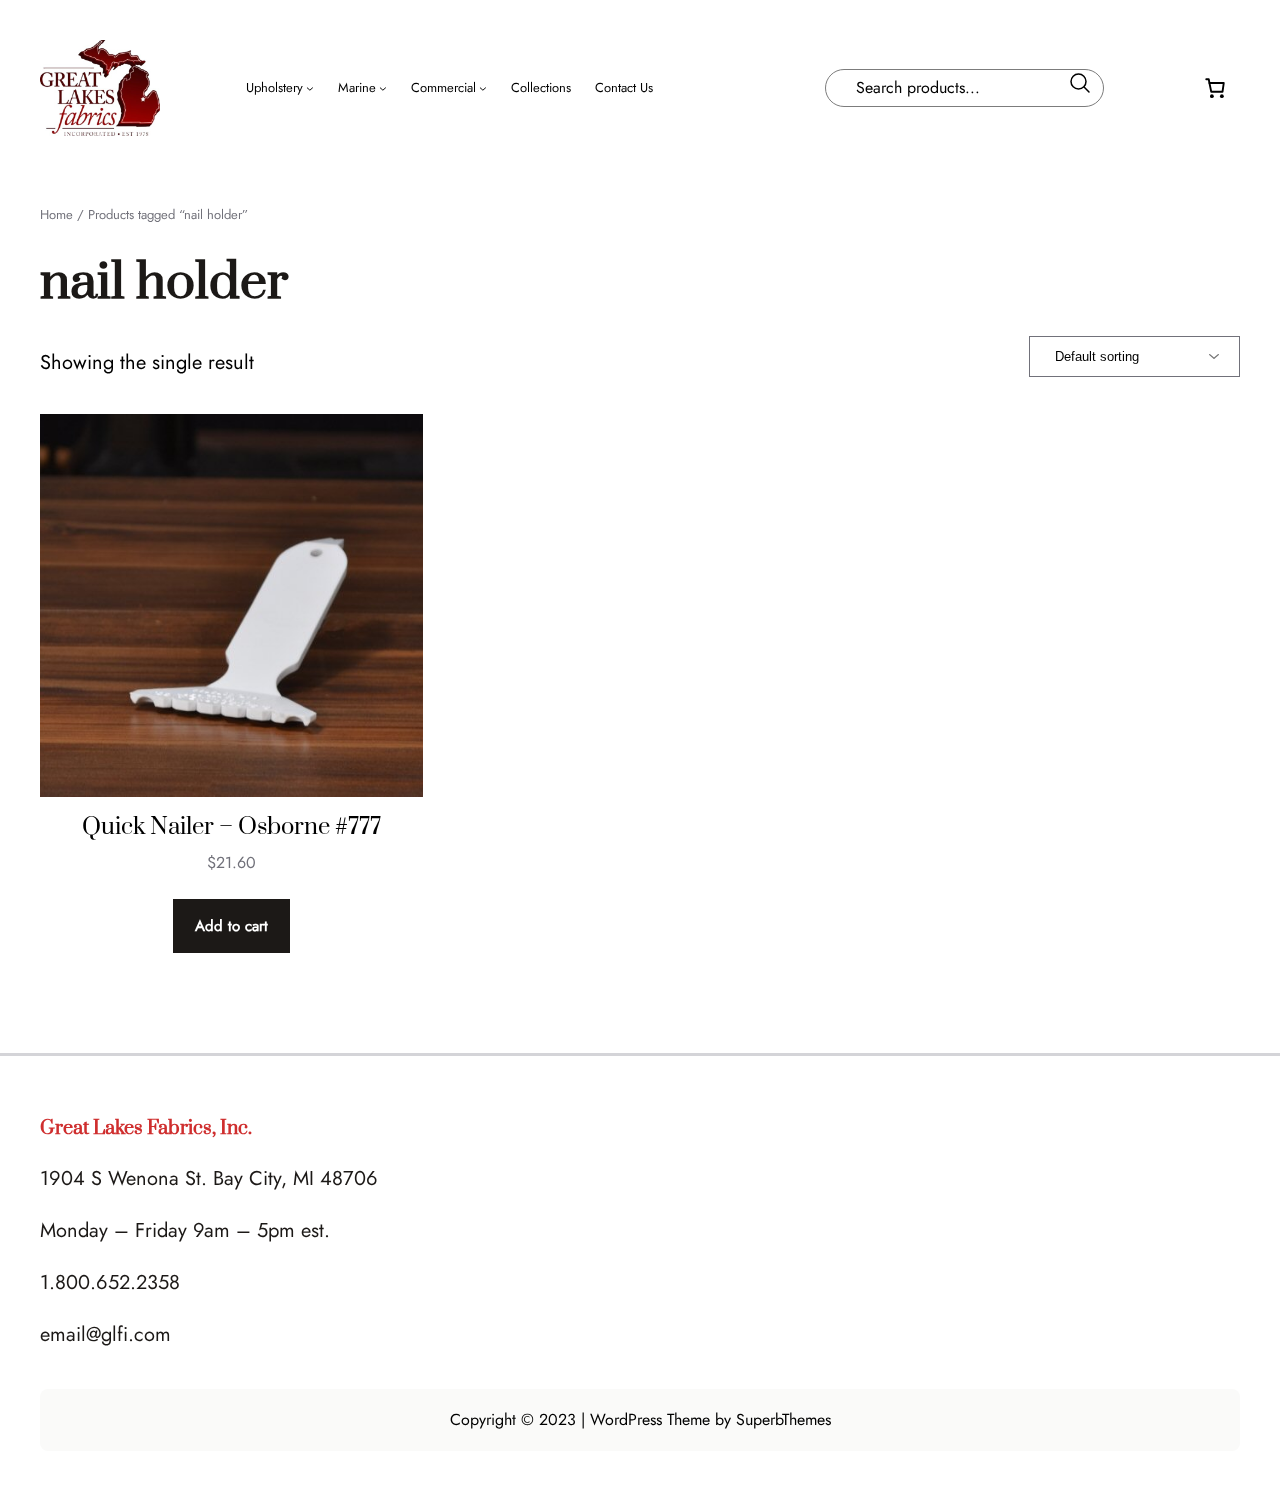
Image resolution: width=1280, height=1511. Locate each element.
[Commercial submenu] (483, 88)
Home (56, 214)
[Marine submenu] (383, 88)
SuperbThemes (783, 1419)
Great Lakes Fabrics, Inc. (146, 1128)
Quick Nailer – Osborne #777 (231, 827)
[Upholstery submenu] (310, 88)
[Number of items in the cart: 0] (1215, 88)
